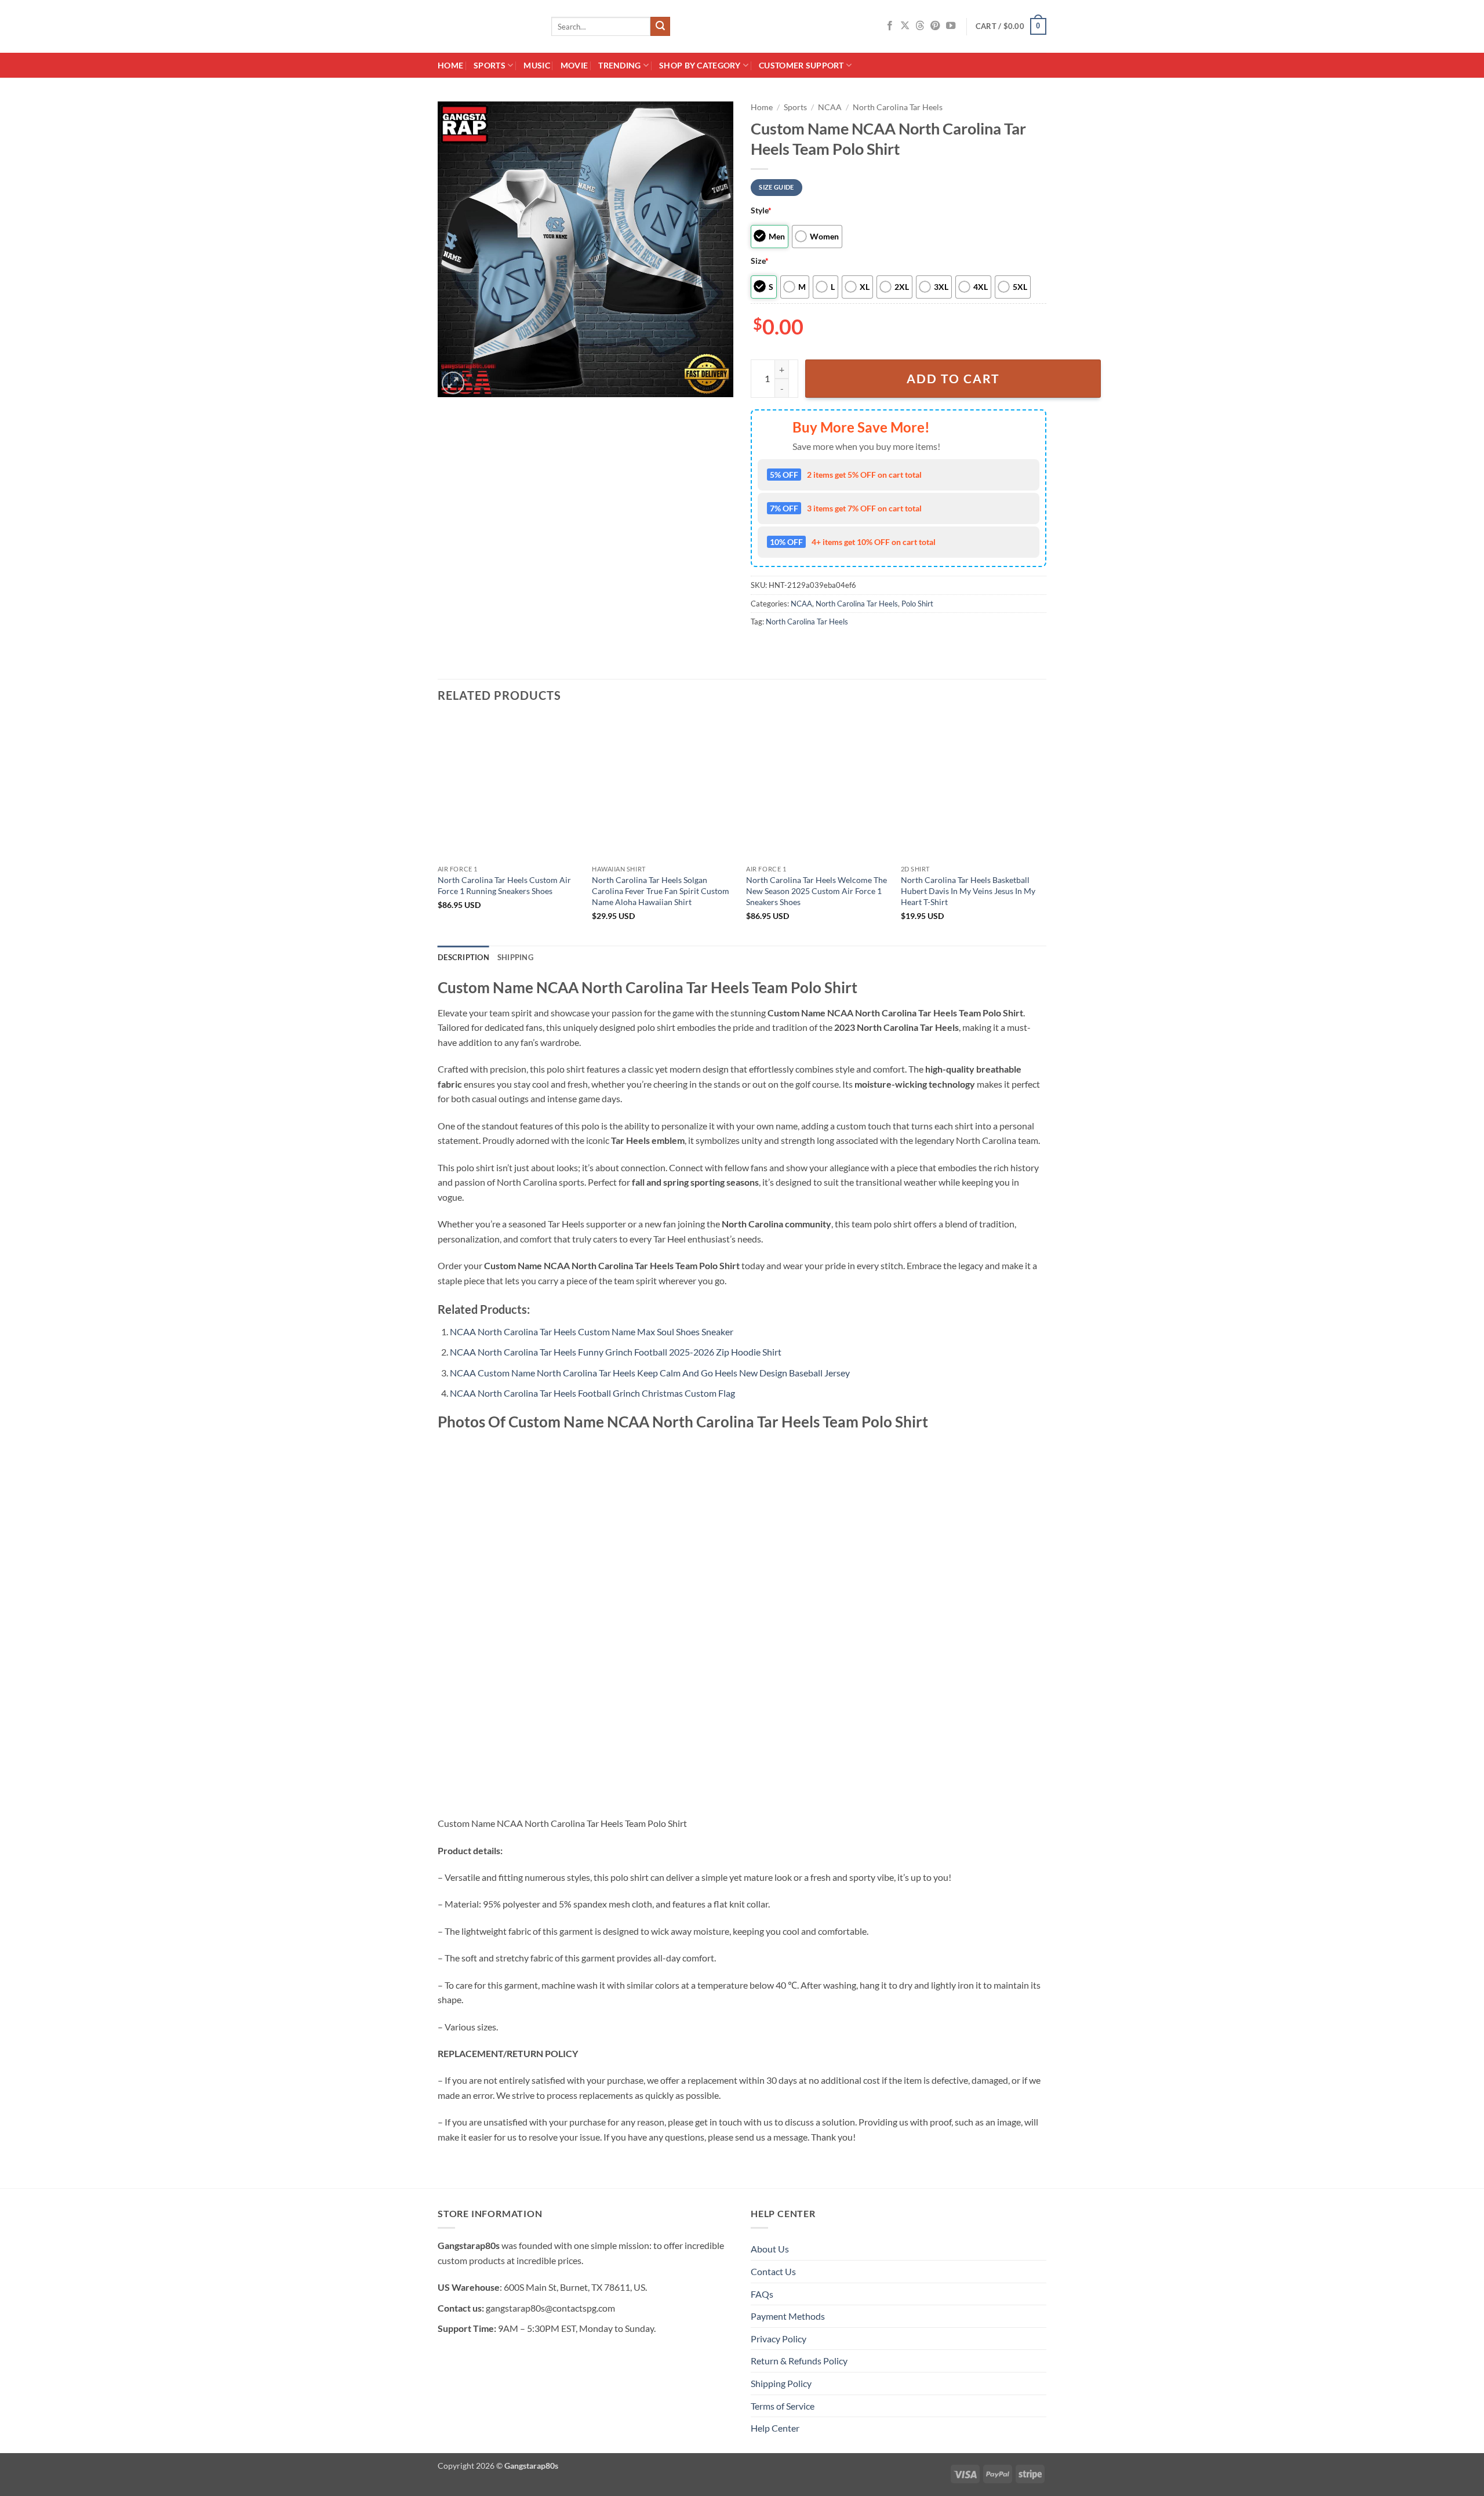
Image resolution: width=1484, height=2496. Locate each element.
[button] (1011, 27)
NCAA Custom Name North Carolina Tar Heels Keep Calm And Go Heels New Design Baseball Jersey (650, 1373)
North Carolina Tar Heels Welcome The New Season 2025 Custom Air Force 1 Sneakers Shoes (816, 891)
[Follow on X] (905, 26)
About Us (770, 2249)
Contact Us (773, 2271)
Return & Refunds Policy (799, 2361)
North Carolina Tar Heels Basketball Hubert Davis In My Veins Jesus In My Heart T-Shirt (968, 891)
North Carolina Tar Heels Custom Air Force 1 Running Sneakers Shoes (504, 885)
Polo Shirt (917, 604)
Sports (490, 65)
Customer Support (801, 65)
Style (761, 210)
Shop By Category (700, 65)
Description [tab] (463, 957)
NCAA (830, 107)
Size (760, 261)
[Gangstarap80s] (486, 26)
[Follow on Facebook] (890, 26)
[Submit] (660, 27)
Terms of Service (783, 2406)
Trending (619, 65)
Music (537, 65)
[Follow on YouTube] (951, 26)
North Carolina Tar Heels (898, 107)
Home (450, 65)
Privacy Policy (779, 2339)
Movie (574, 65)
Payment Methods (788, 2316)
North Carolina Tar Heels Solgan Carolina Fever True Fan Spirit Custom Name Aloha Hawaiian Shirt (661, 891)
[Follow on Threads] (920, 26)
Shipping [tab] (515, 957)
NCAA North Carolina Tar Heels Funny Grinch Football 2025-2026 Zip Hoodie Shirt (616, 1352)
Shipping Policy (781, 2383)
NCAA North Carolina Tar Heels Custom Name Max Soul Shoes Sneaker (592, 1331)
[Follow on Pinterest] (935, 26)
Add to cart (953, 379)
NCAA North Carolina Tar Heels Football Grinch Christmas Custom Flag (592, 1393)
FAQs (762, 2294)
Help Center (775, 2428)
